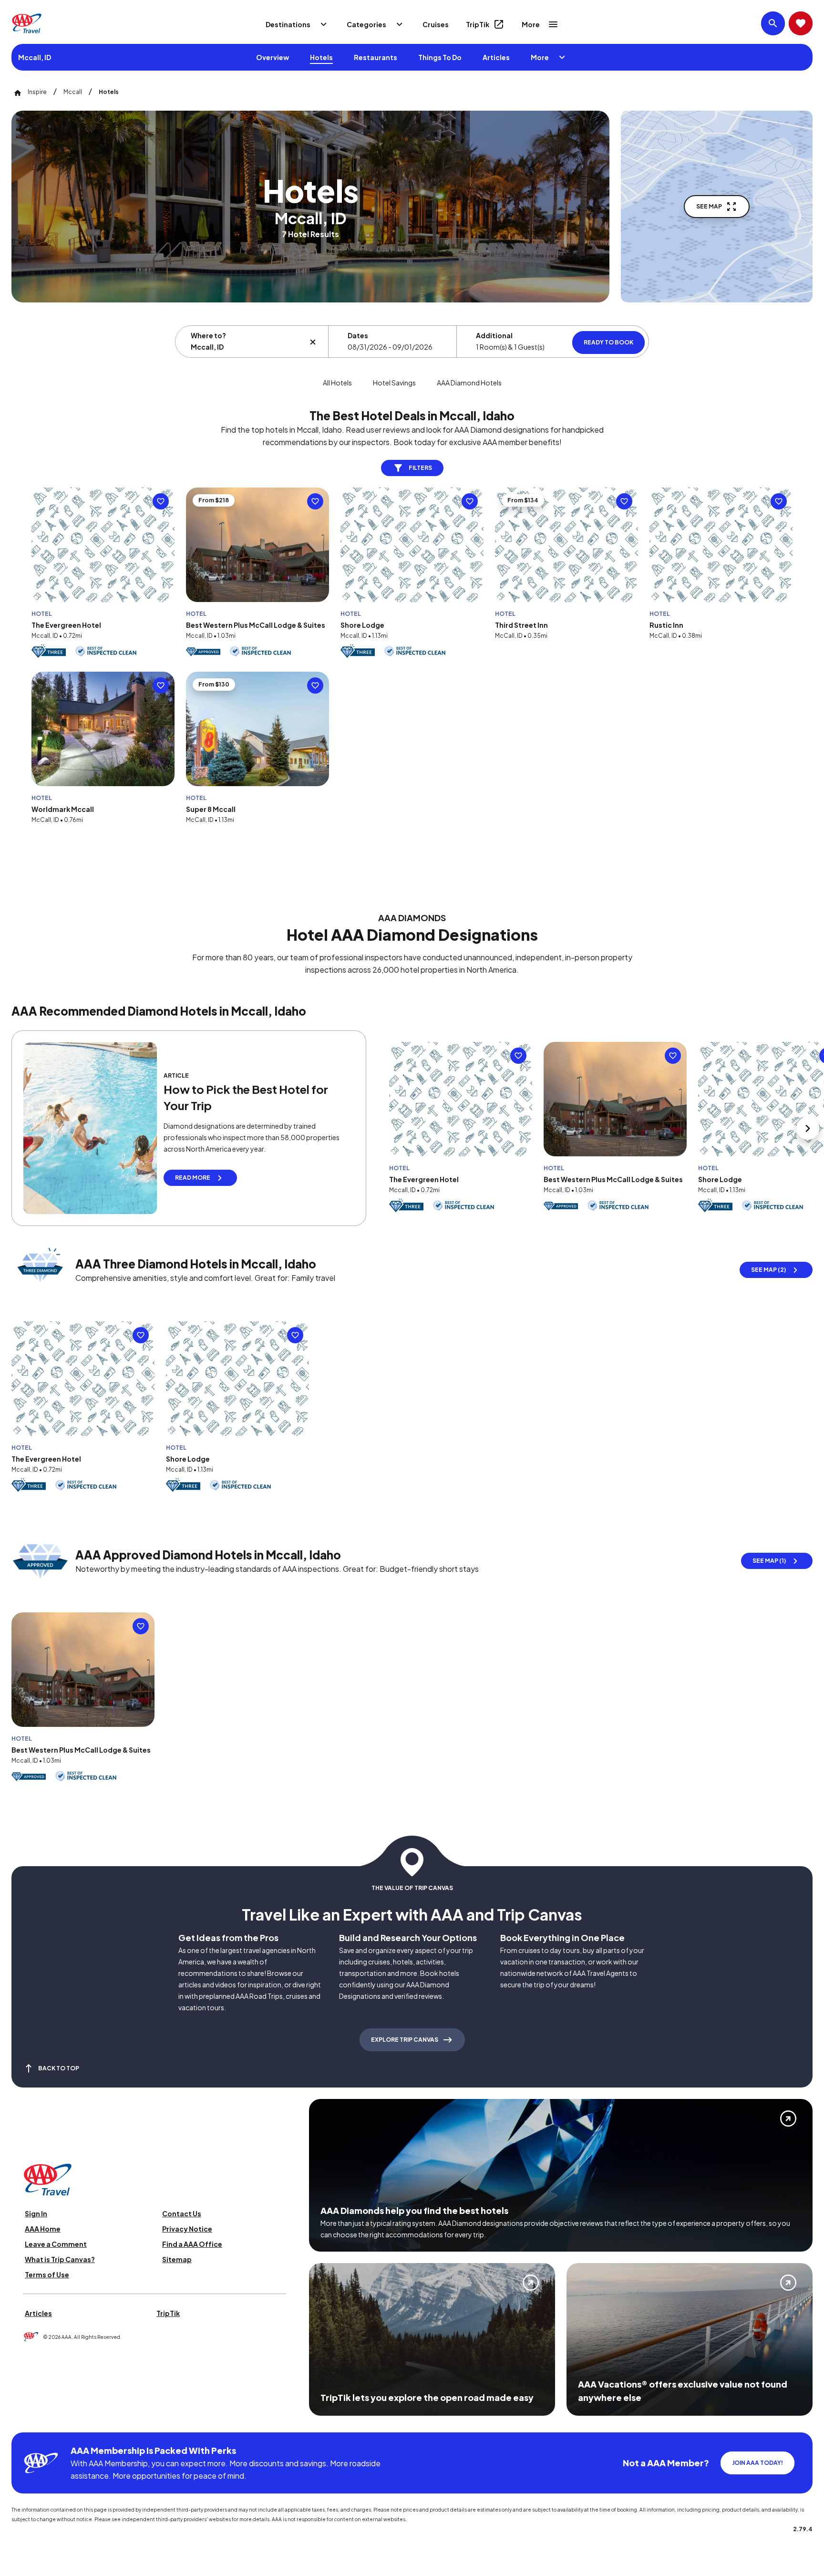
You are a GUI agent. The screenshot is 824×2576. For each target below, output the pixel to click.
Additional (494, 335)
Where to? (208, 335)
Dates (358, 335)
